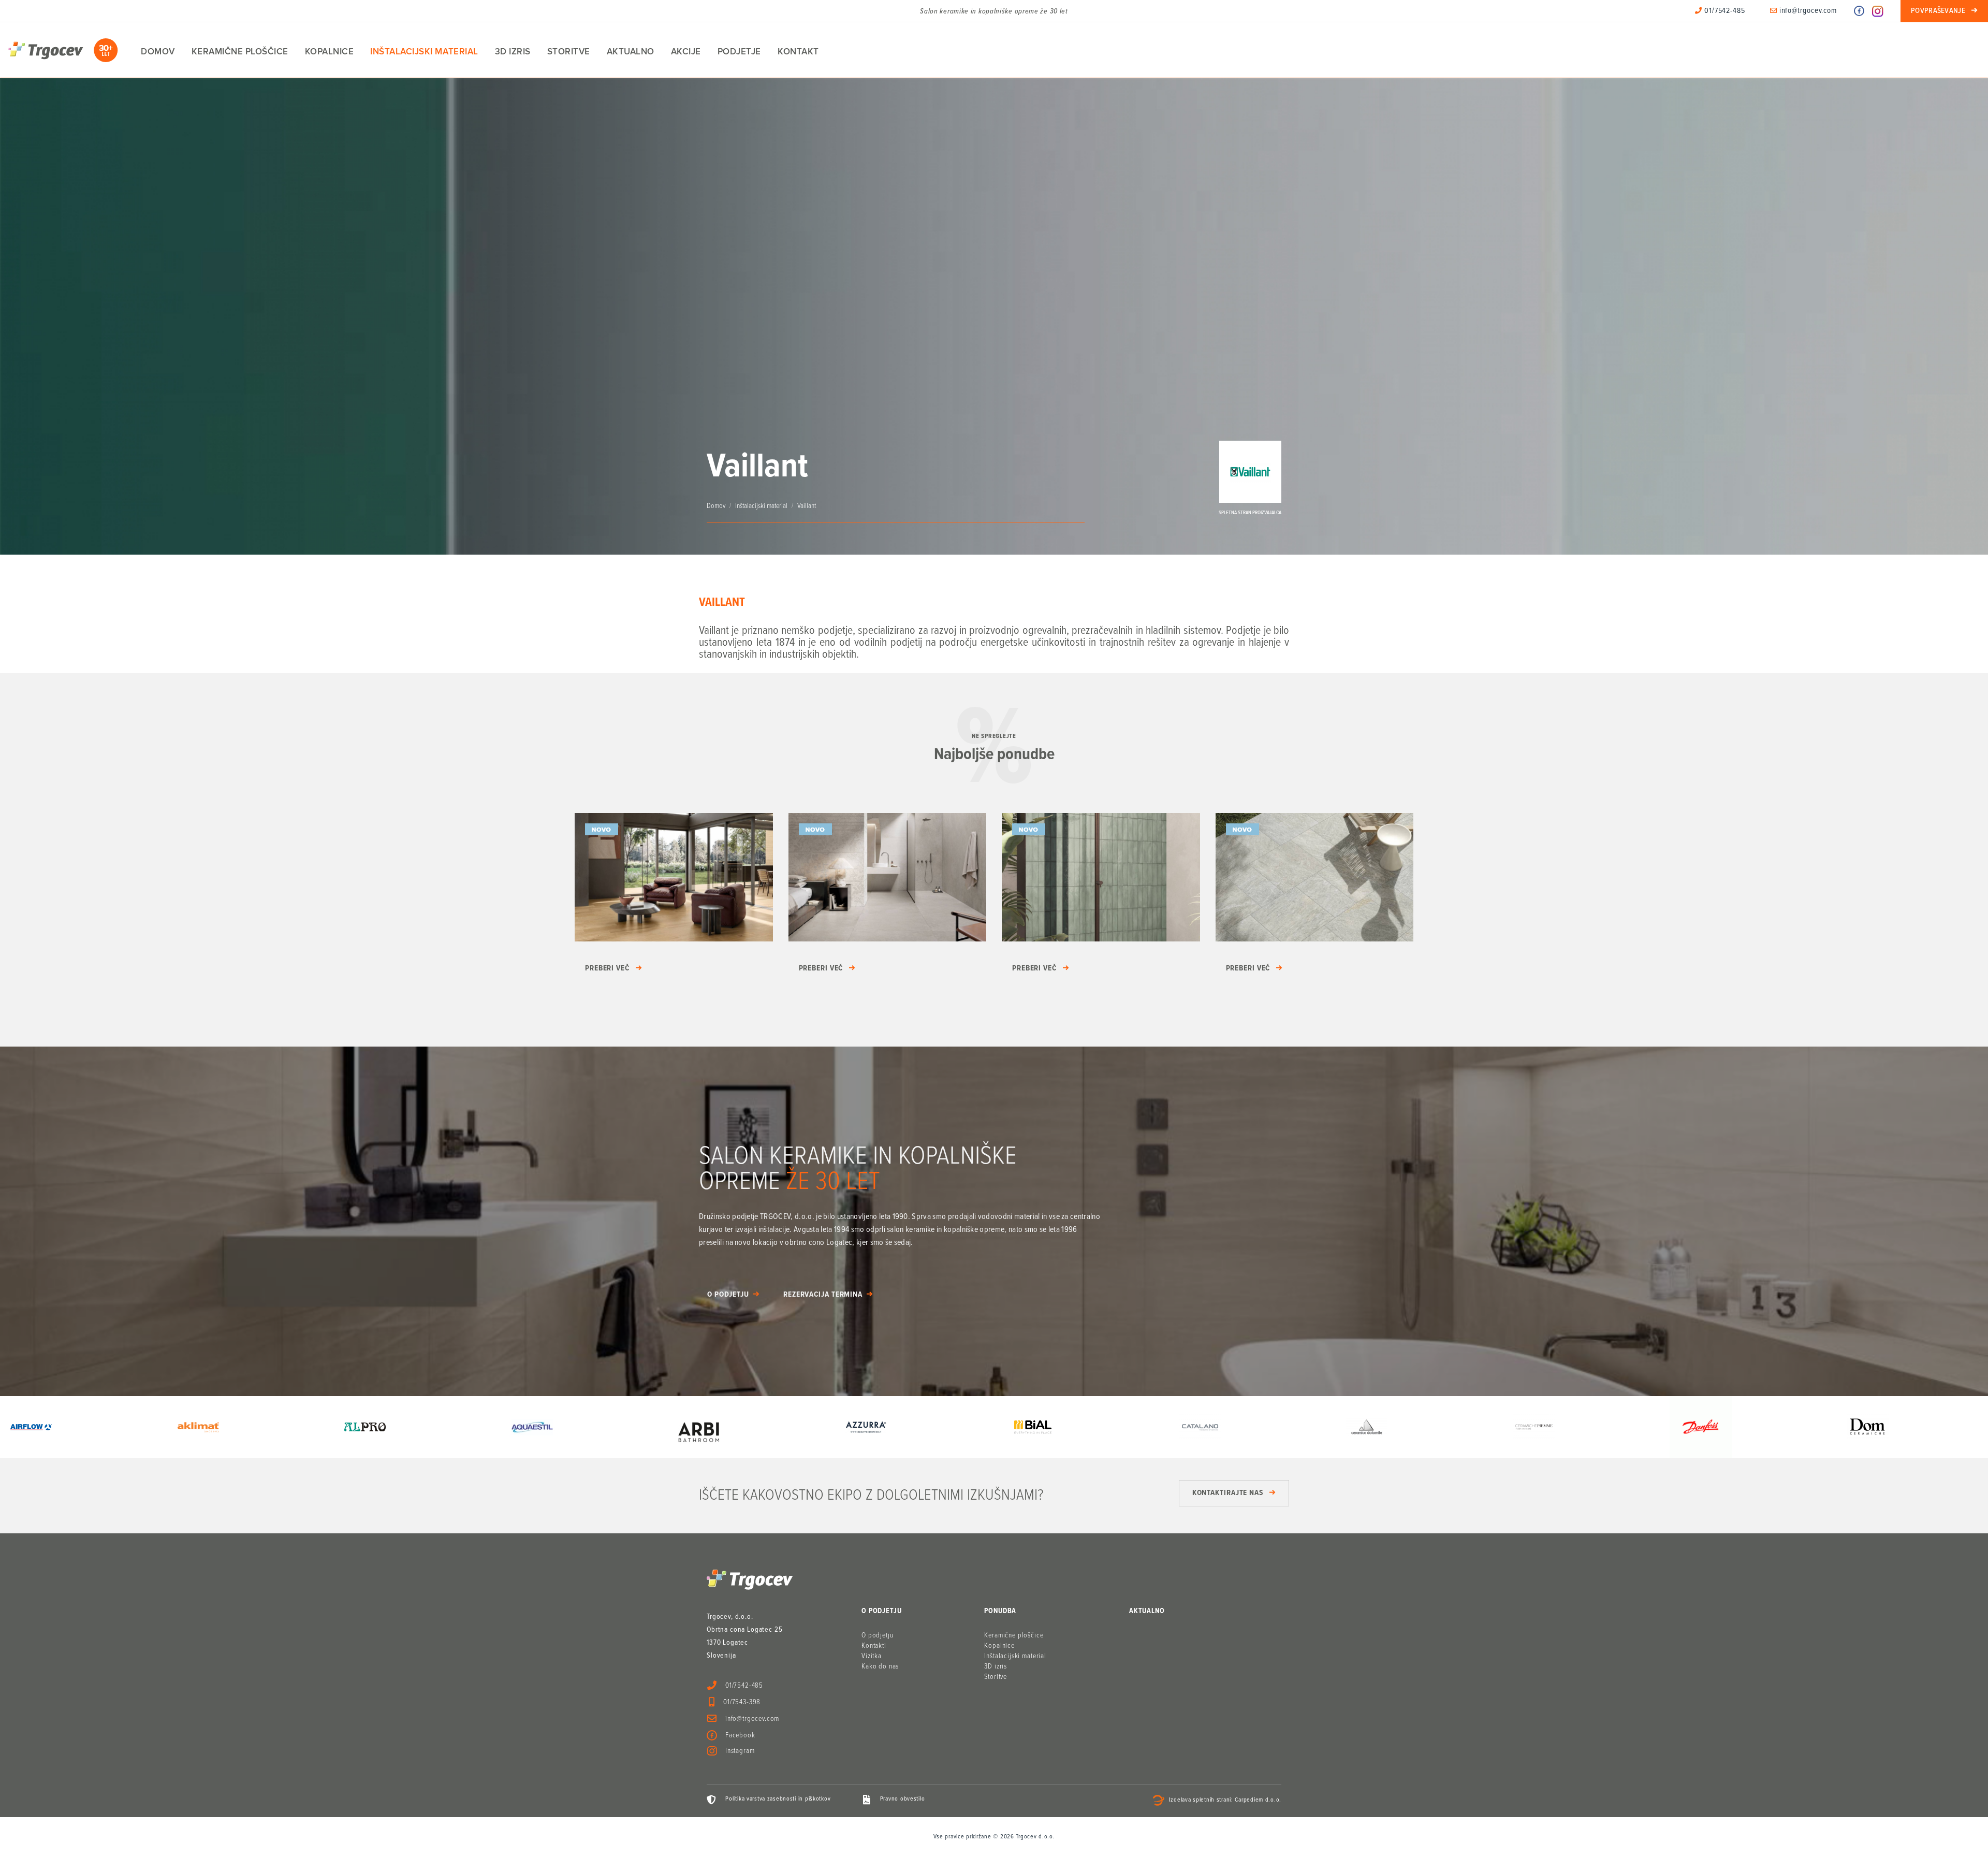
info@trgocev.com (1807, 11)
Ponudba (1000, 1611)
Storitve (569, 52)
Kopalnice (330, 52)
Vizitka (872, 1656)
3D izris (513, 52)
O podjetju (728, 1295)
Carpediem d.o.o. (1258, 1801)
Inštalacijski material (424, 52)
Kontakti (874, 1646)
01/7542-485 (1724, 11)
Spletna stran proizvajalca (1250, 513)
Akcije (686, 52)
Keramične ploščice (240, 52)
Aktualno (631, 52)
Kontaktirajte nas (1228, 1493)
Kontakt (798, 52)
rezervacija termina (823, 1295)
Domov (158, 52)
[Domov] (63, 50)
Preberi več (607, 968)
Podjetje (739, 52)
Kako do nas (880, 1666)
